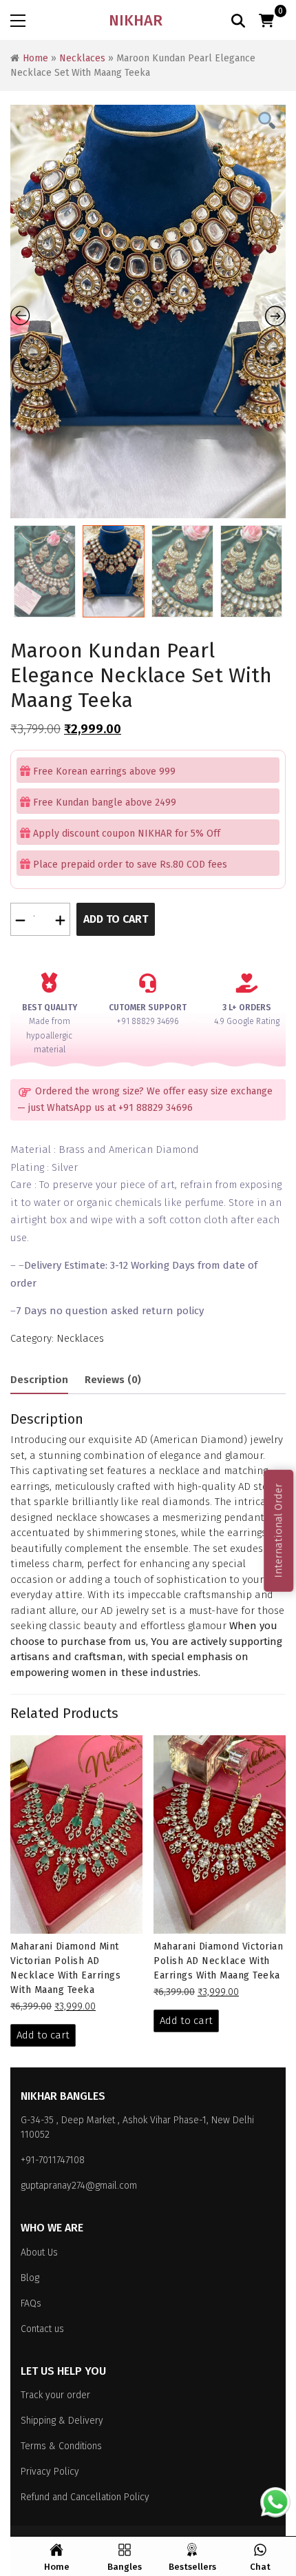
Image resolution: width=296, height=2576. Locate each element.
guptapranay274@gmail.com (79, 2186)
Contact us (42, 2329)
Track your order (55, 2395)
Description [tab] (39, 1380)
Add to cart (116, 919)
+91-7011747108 (53, 2160)
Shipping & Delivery (62, 2421)
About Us (39, 2252)
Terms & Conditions (61, 2446)
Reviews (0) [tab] (113, 1380)
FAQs (31, 2303)
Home (35, 58)
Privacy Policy (50, 2472)
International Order (278, 1531)
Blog (30, 2278)
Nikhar (136, 20)
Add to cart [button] (43, 2035)
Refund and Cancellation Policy (85, 2497)
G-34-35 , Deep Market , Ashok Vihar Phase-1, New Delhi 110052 (137, 2127)
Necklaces (82, 58)
